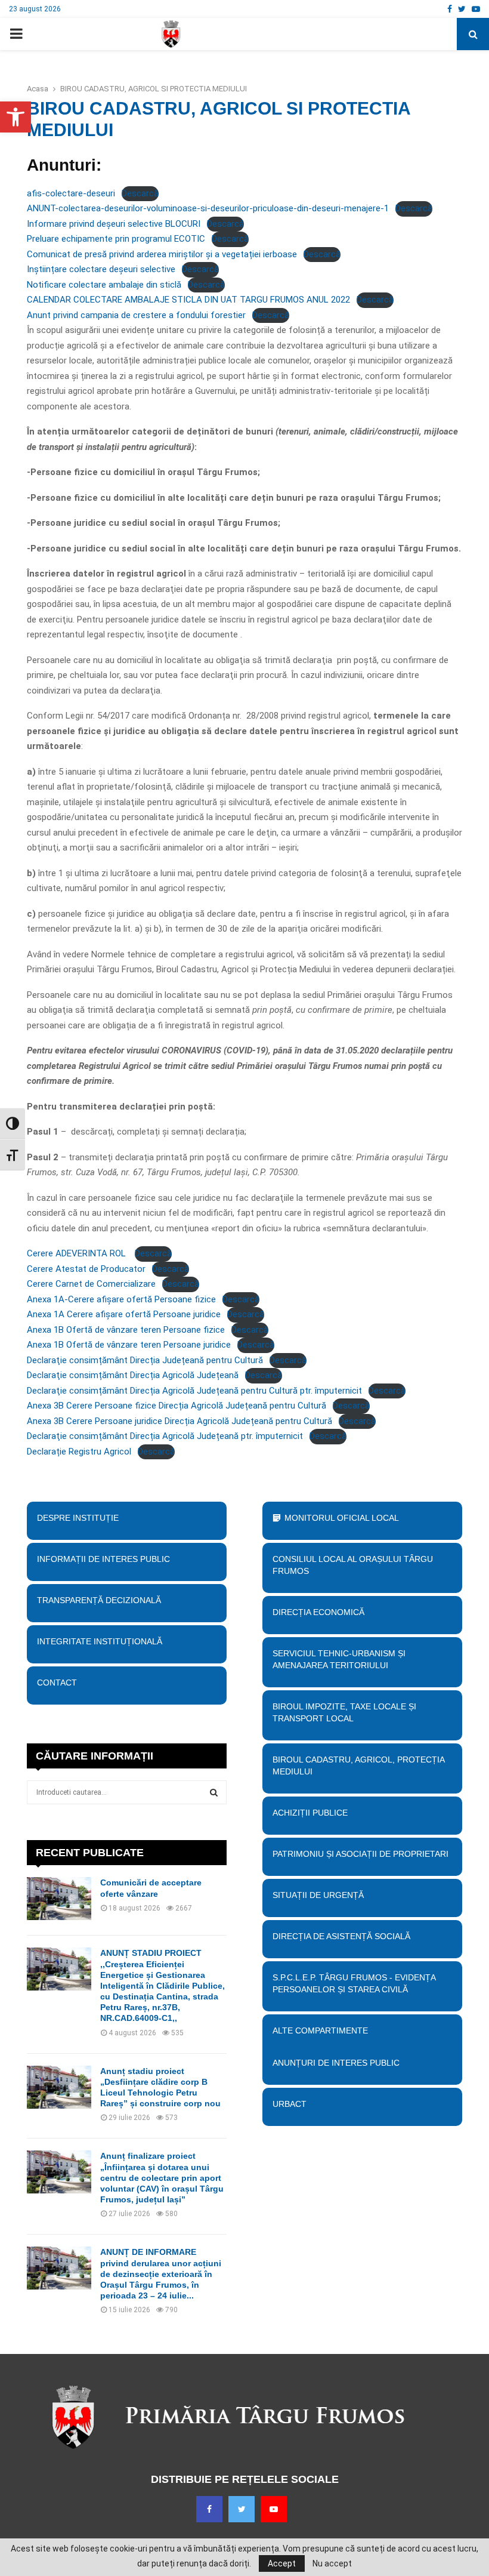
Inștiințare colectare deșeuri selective (101, 269)
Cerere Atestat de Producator (86, 1269)
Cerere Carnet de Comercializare (91, 1284)
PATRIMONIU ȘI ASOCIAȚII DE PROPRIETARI (360, 1854)
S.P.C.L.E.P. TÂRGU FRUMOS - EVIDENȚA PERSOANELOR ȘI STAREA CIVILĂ (354, 1983)
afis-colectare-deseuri (71, 193)
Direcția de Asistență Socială (341, 1936)
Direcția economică (318, 1612)
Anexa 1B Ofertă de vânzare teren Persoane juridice (129, 1345)
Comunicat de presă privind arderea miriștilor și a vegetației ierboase (162, 254)
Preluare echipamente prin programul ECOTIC (116, 239)
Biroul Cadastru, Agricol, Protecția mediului (358, 1765)
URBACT (290, 2104)
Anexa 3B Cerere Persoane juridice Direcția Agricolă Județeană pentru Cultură (179, 1421)
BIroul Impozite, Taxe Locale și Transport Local (344, 1712)
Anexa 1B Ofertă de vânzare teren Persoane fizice (126, 1330)
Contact (57, 1683)
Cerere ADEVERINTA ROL (78, 1253)
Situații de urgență (318, 1895)
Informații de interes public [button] (103, 1559)
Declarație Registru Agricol (79, 1452)
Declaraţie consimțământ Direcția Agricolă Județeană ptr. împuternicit (165, 1436)
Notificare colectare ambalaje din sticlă (104, 285)
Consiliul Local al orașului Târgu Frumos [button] (353, 1565)
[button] (16, 117)
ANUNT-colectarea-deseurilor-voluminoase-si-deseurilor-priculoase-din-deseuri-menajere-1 (208, 208)
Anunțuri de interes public (336, 2063)
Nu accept (332, 2563)
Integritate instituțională (100, 1641)
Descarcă (140, 193)
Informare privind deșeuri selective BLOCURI (114, 224)
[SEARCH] (214, 1792)
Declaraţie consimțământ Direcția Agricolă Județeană (133, 1375)
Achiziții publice (310, 1813)
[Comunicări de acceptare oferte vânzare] (59, 1899)
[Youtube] (274, 2509)
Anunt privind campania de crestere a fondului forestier (136, 315)
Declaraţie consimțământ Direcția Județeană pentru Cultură (145, 1360)
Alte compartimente (320, 2030)
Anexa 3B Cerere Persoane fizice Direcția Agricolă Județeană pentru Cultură (177, 1406)
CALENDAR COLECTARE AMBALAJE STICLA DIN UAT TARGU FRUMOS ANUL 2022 (188, 300)
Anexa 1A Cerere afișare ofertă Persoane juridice (124, 1314)
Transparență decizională (99, 1600)
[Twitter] (242, 2509)
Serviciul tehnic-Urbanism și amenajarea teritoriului (339, 1659)
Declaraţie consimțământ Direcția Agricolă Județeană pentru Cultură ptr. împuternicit (194, 1391)
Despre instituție (78, 1518)
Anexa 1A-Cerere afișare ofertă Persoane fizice (121, 1299)
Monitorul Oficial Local (342, 1518)
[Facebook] (209, 2509)
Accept (282, 2563)
